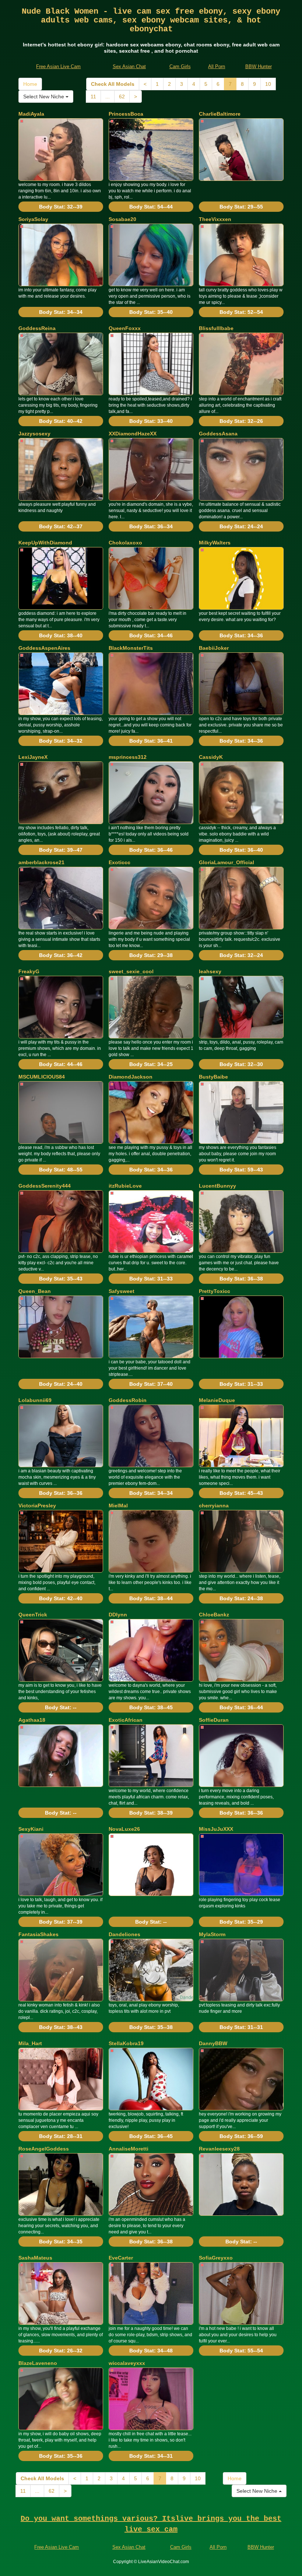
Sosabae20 (122, 219)
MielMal (118, 1506)
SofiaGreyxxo (216, 2258)
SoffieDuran (214, 1720)
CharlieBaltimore (220, 114)
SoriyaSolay (33, 219)
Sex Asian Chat (129, 66)
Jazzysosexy (34, 434)
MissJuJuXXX (216, 1829)
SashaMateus (35, 2258)
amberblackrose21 (41, 862)
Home (30, 84)
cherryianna (214, 1506)
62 (122, 97)
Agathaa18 (32, 1720)
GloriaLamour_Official (226, 862)
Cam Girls (180, 66)
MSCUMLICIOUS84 (42, 1077)
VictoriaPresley (37, 1506)
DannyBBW (213, 2043)
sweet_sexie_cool (131, 971)
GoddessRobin (128, 1400)
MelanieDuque (217, 1400)
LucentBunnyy (217, 1186)
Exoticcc (120, 862)
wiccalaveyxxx (127, 2363)
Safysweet (122, 1291)
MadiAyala (31, 114)
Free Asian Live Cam (58, 66)
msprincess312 (128, 757)
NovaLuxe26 (124, 1829)
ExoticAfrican (126, 1720)
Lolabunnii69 (35, 1400)
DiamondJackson (131, 1077)
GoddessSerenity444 (45, 1186)
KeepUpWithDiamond (45, 543)
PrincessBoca (126, 114)
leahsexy (210, 971)
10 (268, 84)
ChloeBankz (214, 1615)
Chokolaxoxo (125, 543)
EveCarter (121, 2258)
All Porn (217, 66)
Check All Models (113, 84)
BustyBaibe (213, 1077)
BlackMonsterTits (131, 648)
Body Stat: (61, 207)
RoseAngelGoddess (44, 2149)
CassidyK (211, 757)
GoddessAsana (218, 434)
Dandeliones (124, 1934)
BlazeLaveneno (38, 2363)
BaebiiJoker (214, 648)
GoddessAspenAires (44, 648)
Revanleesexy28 (219, 2149)
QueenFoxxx (125, 328)
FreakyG (29, 971)
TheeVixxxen (215, 219)
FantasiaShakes (38, 1934)
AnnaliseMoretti (129, 2149)
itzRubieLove (125, 1186)
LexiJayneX (33, 757)
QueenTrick (33, 1615)
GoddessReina (37, 328)
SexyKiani (31, 1829)
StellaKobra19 (126, 2043)
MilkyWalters (215, 543)
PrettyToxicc (215, 1291)
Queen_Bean (35, 1291)
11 (93, 97)
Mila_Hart (30, 2043)
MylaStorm (212, 1934)
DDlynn (118, 1615)
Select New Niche (44, 97)
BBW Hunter (259, 66)
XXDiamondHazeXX (133, 434)
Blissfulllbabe (216, 328)
